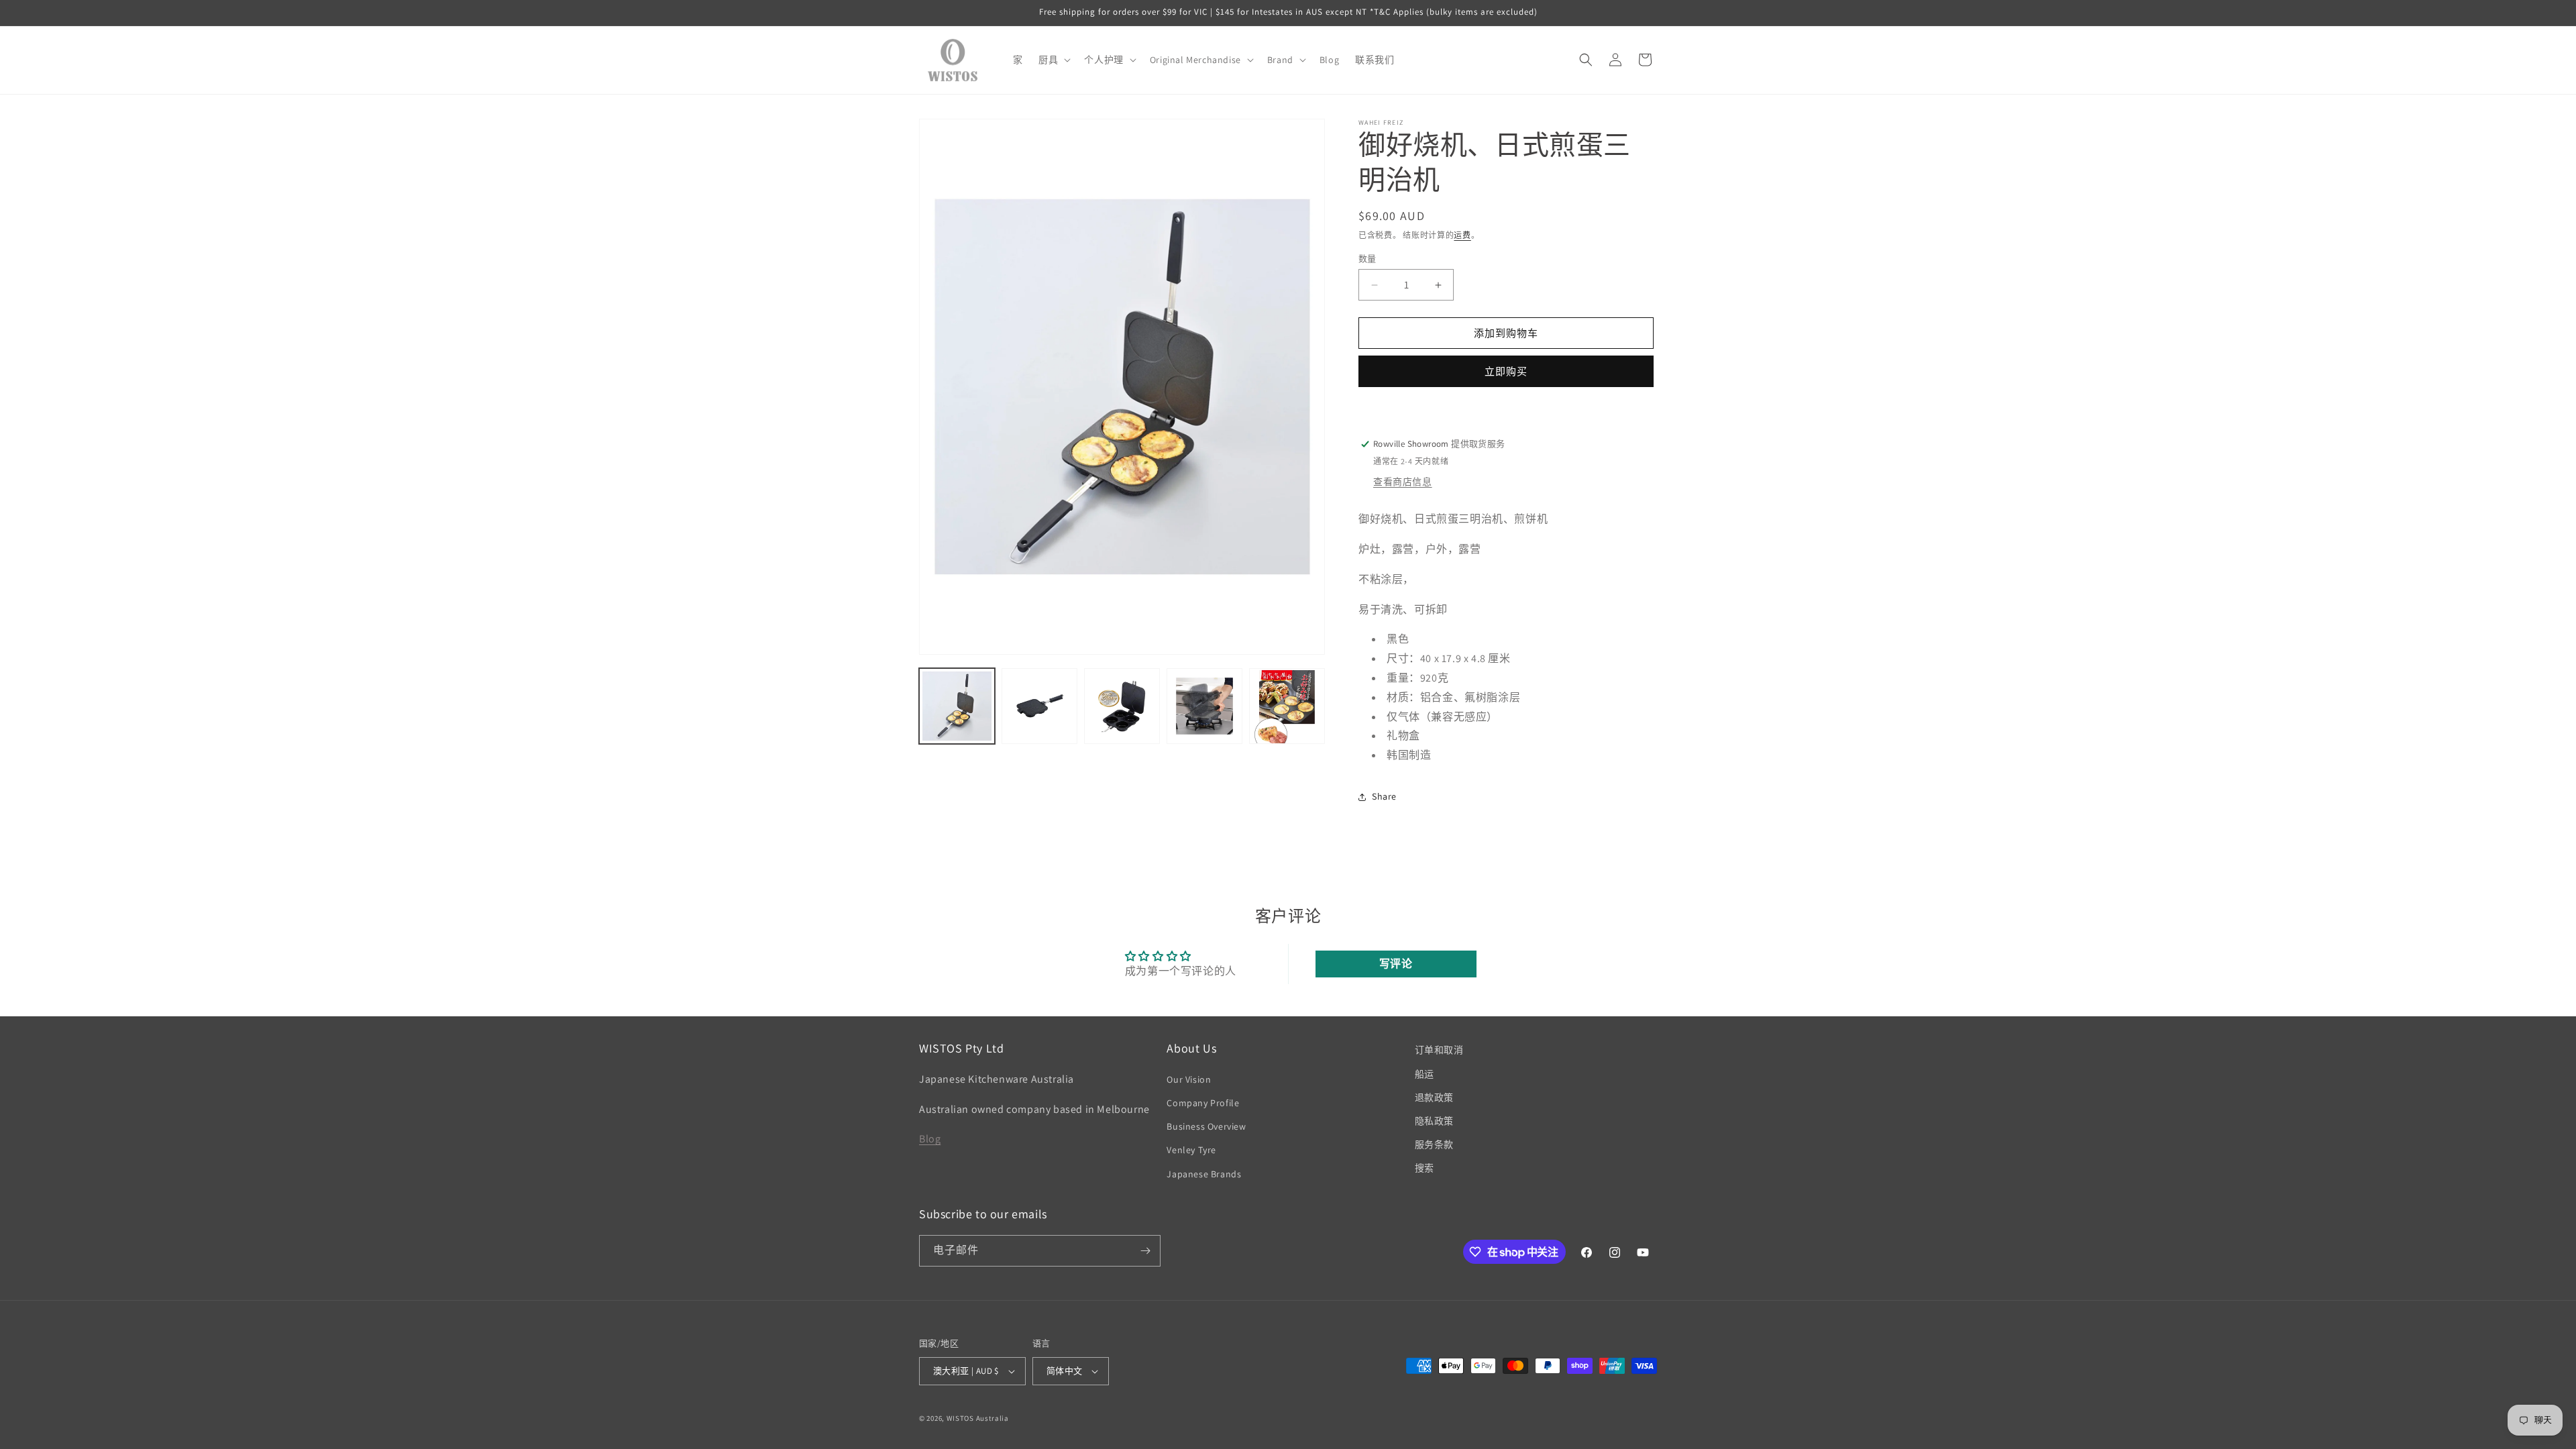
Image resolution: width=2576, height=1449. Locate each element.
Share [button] (1384, 796)
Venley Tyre (1191, 1150)
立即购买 (1506, 371)
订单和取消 (1439, 1050)
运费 (1462, 235)
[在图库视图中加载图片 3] (1122, 706)
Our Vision (1189, 1079)
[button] (1053, 60)
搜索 (1425, 1168)
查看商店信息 (1403, 482)
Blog (930, 1139)
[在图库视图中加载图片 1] (957, 706)
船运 (1425, 1074)
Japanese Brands (1204, 1174)
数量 (1367, 259)
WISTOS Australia (978, 1418)
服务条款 (1434, 1144)
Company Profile (1203, 1103)
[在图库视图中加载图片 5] (1287, 706)
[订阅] (1145, 1251)
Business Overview (1206, 1126)
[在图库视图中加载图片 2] (1039, 706)
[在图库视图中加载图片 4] (1204, 706)
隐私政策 (1434, 1121)
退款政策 (1434, 1097)
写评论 (1396, 964)
